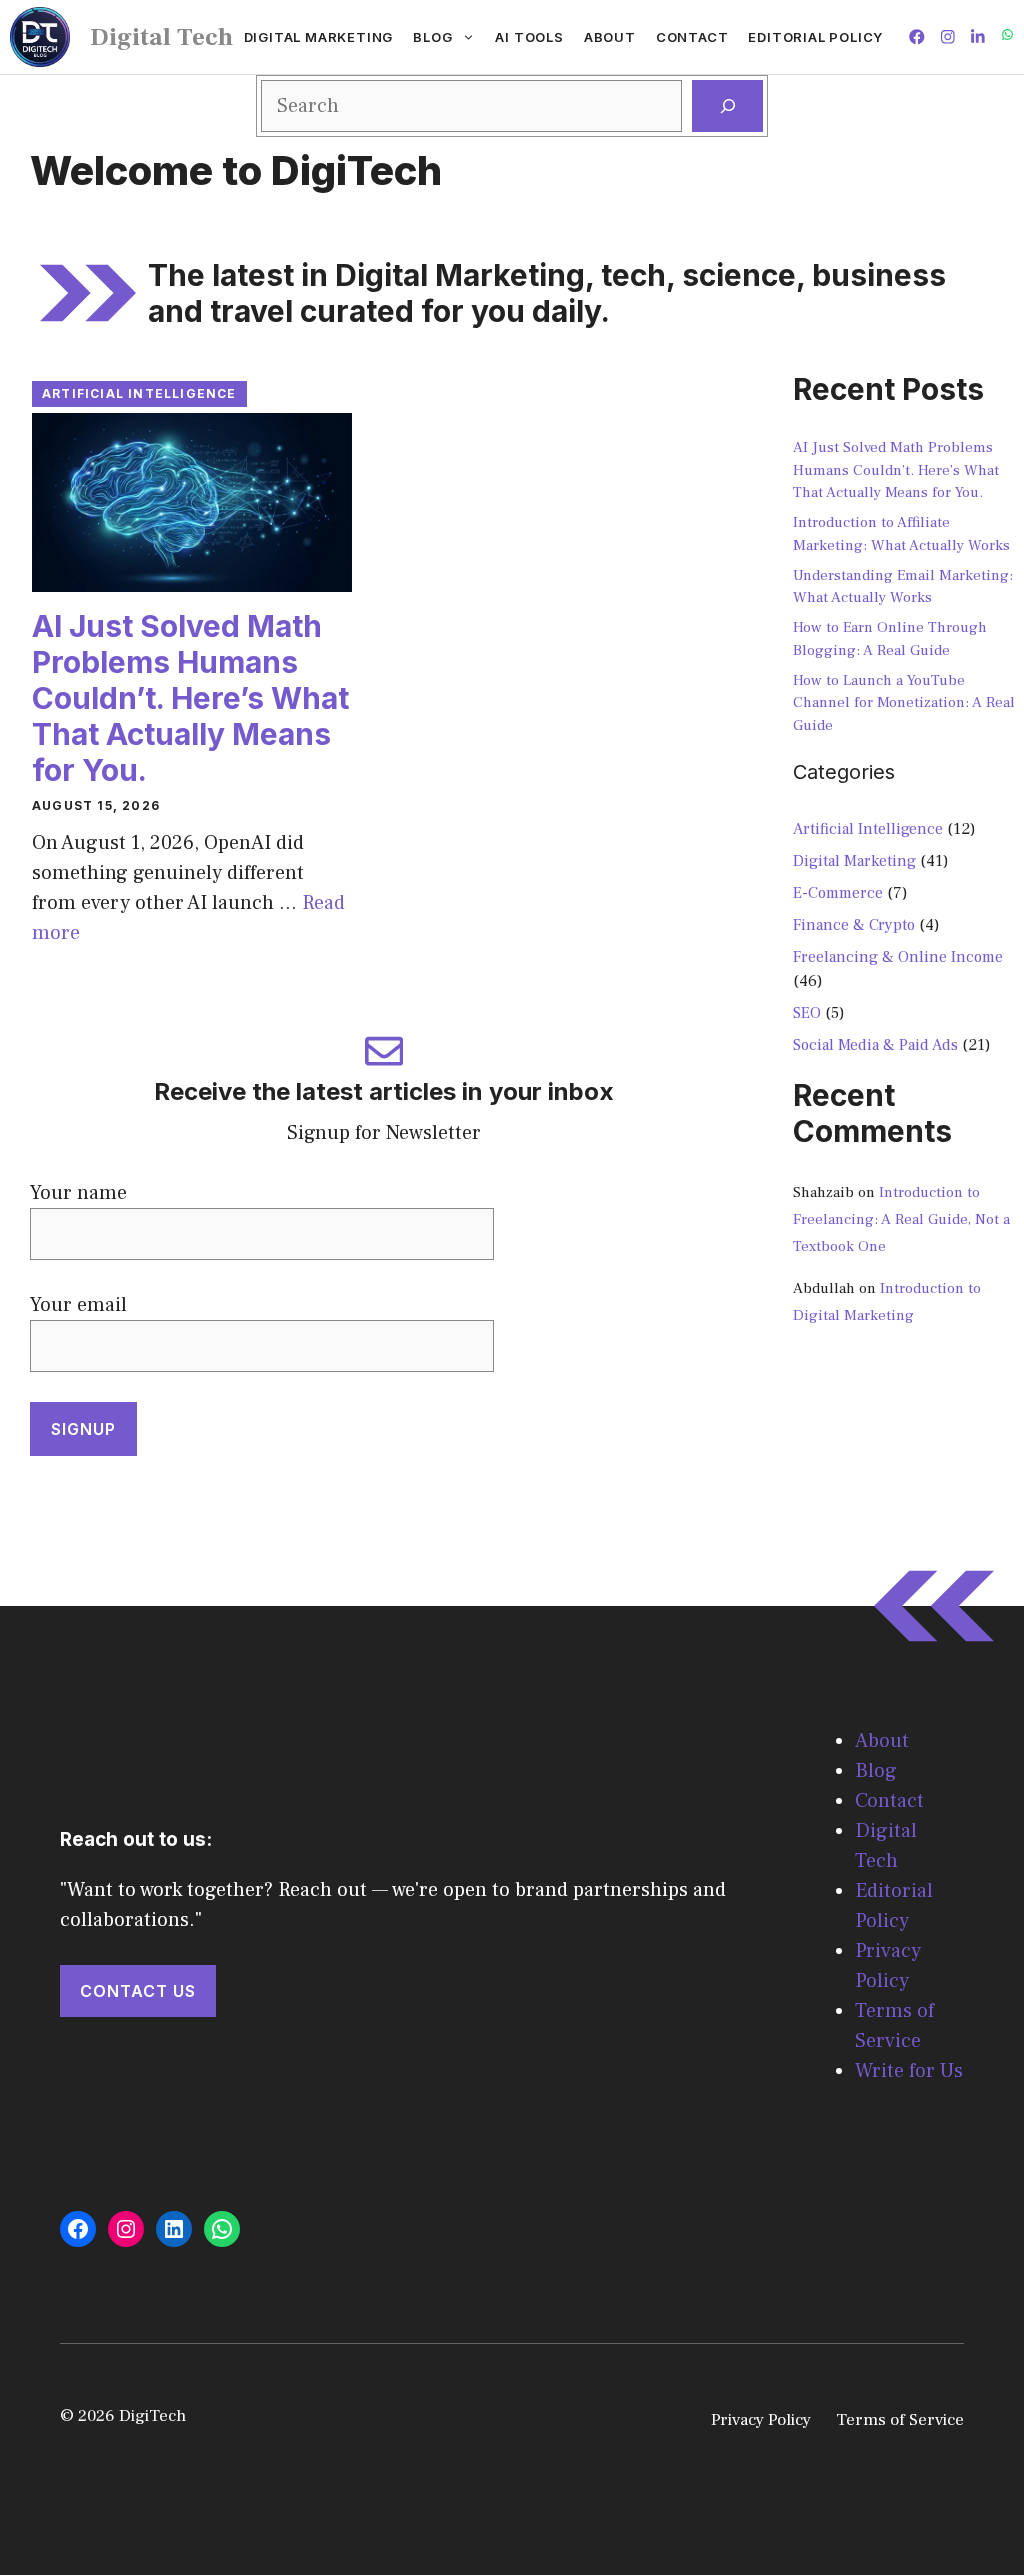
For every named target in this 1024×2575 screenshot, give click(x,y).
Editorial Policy (815, 37)
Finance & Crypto (854, 925)
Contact (692, 37)
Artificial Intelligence (139, 393)
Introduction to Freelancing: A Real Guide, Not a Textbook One (901, 1219)
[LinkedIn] (174, 2229)
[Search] (727, 106)
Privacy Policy (761, 2420)
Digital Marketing (319, 37)
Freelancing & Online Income (898, 957)
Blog (432, 37)
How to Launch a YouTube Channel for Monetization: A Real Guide (904, 703)
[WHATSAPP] (1007, 37)
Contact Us (138, 1991)
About (610, 37)
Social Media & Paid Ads (875, 1045)
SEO (807, 1013)
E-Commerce (838, 893)
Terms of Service (900, 2420)
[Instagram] (126, 2229)
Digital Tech (161, 37)
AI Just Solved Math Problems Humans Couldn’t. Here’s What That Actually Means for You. (190, 698)
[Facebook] (78, 2229)
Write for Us (909, 2071)
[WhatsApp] (222, 2229)
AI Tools (529, 37)
